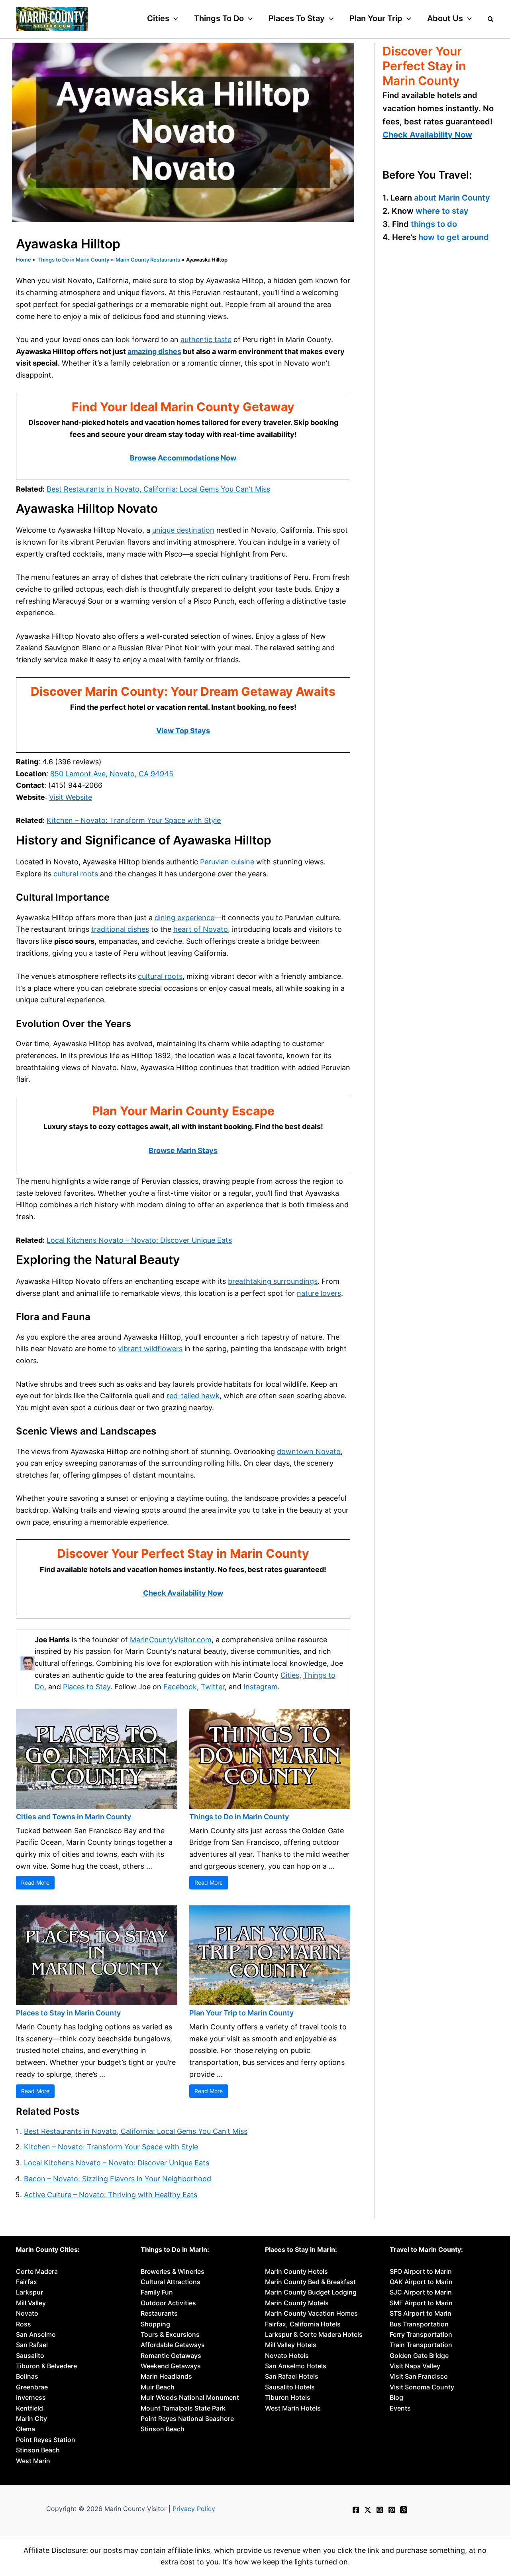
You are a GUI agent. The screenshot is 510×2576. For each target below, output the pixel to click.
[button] (174, 18)
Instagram (261, 1687)
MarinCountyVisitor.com (171, 1640)
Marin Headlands (166, 2376)
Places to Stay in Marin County (68, 2013)
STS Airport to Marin (421, 2313)
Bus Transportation (419, 2324)
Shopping (155, 2324)
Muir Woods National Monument (190, 2397)
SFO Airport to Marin (421, 2271)
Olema (25, 2429)
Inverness (31, 2397)
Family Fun (157, 2292)
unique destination (183, 530)
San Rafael (32, 2345)
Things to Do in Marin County (239, 1817)
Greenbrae (32, 2387)
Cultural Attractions (171, 2282)
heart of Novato (201, 929)
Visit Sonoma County (422, 2387)
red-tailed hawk (193, 1396)
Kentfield (29, 2408)
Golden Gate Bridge (419, 2356)
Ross (24, 2324)
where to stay (442, 211)
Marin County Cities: (48, 2249)
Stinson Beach (38, 2450)
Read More (35, 1882)
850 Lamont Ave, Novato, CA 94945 (112, 774)
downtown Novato (309, 1451)
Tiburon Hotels (288, 2397)
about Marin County (452, 198)
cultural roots (76, 874)
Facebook (180, 1687)
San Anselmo (36, 2334)
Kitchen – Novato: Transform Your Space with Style (134, 820)
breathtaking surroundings (273, 1281)
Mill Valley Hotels (291, 2345)
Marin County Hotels (296, 2271)
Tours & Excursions (170, 2334)
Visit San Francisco (419, 2376)
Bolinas (27, 2376)
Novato (27, 2313)
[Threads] (404, 2510)
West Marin (33, 2461)
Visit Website (71, 797)
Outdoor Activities (168, 2303)
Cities (290, 1675)
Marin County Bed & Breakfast (310, 2282)
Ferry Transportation (421, 2334)
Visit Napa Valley (415, 2366)
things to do (434, 224)
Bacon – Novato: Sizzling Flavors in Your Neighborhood (118, 2179)
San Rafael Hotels (292, 2376)
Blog (396, 2397)
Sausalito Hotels (290, 2387)
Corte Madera (37, 2271)
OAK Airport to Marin (421, 2282)
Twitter (213, 1687)
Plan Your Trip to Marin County (241, 2013)
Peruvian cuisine (227, 862)
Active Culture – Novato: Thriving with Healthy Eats (111, 2195)
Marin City (31, 2419)
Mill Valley (31, 2303)
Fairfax (26, 2282)
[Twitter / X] (368, 2510)
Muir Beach (158, 2387)
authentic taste (206, 339)
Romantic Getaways (171, 2356)
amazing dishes (154, 351)
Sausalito (30, 2356)
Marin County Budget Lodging (311, 2292)
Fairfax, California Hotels (303, 2324)
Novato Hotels (287, 2356)
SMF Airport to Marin (421, 2303)
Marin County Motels (297, 2303)
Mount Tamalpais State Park (183, 2408)
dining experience (184, 918)
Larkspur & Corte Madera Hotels (314, 2334)
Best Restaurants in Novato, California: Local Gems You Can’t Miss (158, 489)
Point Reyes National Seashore (187, 2419)
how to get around (454, 237)
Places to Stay (87, 1687)
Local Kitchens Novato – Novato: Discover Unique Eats (139, 1240)
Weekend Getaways (171, 2366)
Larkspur (29, 2292)
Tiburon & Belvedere (46, 2366)
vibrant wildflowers (150, 1349)
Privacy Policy (194, 2509)
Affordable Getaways (173, 2345)
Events (400, 2408)
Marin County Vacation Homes (311, 2313)
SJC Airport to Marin (421, 2292)
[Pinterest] (392, 2510)
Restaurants (159, 2313)
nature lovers (319, 1293)
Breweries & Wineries (173, 2271)
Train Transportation (421, 2345)
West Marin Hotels (293, 2408)
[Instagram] (380, 2510)
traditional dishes (120, 929)
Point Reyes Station (46, 2440)
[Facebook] (356, 2510)
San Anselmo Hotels (296, 2366)
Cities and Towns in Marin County (74, 1817)
